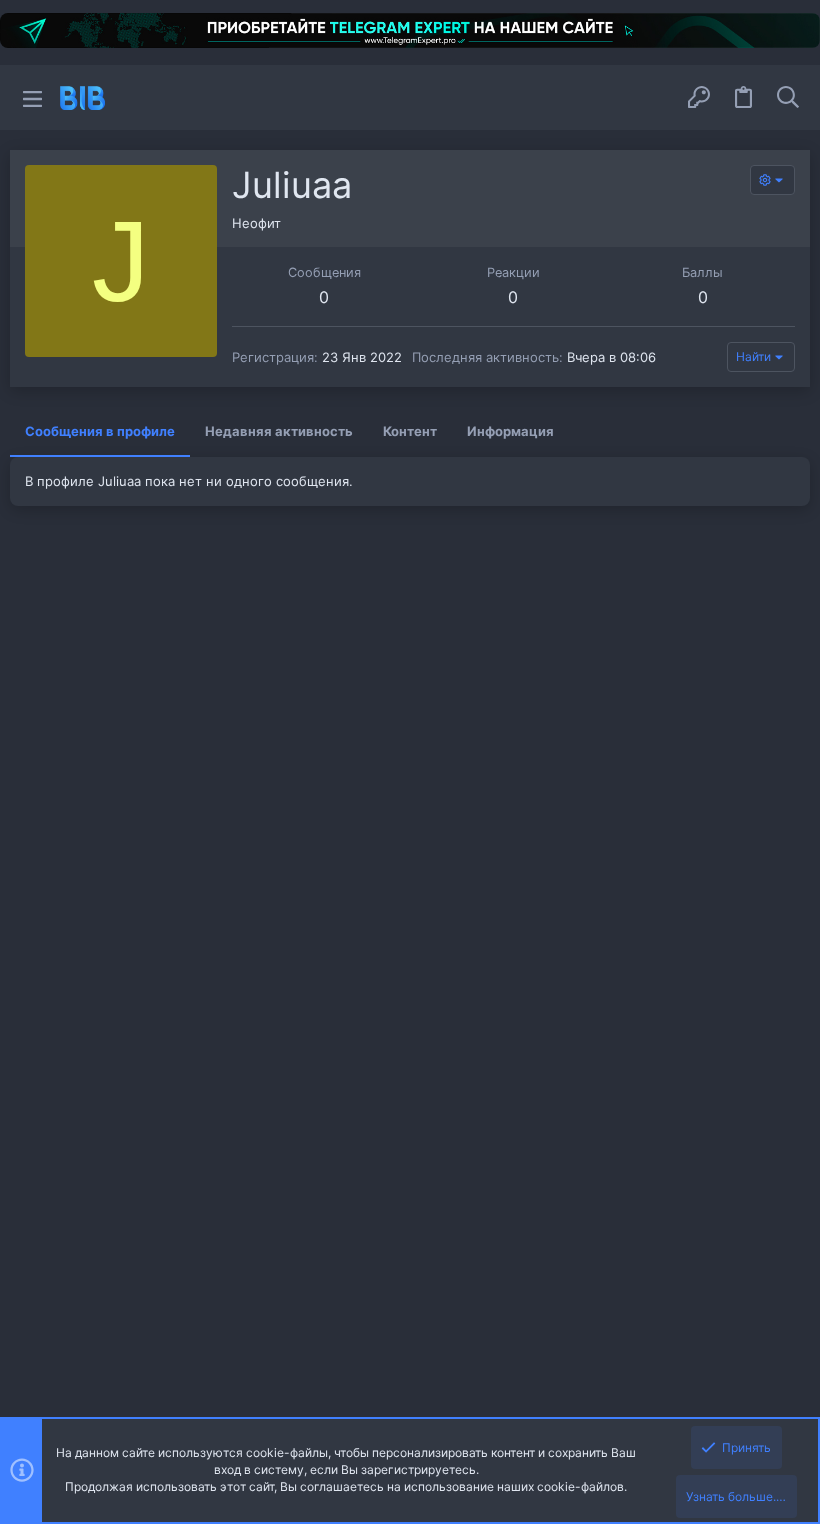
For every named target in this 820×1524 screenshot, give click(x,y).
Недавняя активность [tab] (279, 431)
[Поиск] (788, 98)
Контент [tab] (410, 431)
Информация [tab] (510, 431)
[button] (32, 97)
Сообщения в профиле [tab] (100, 431)
